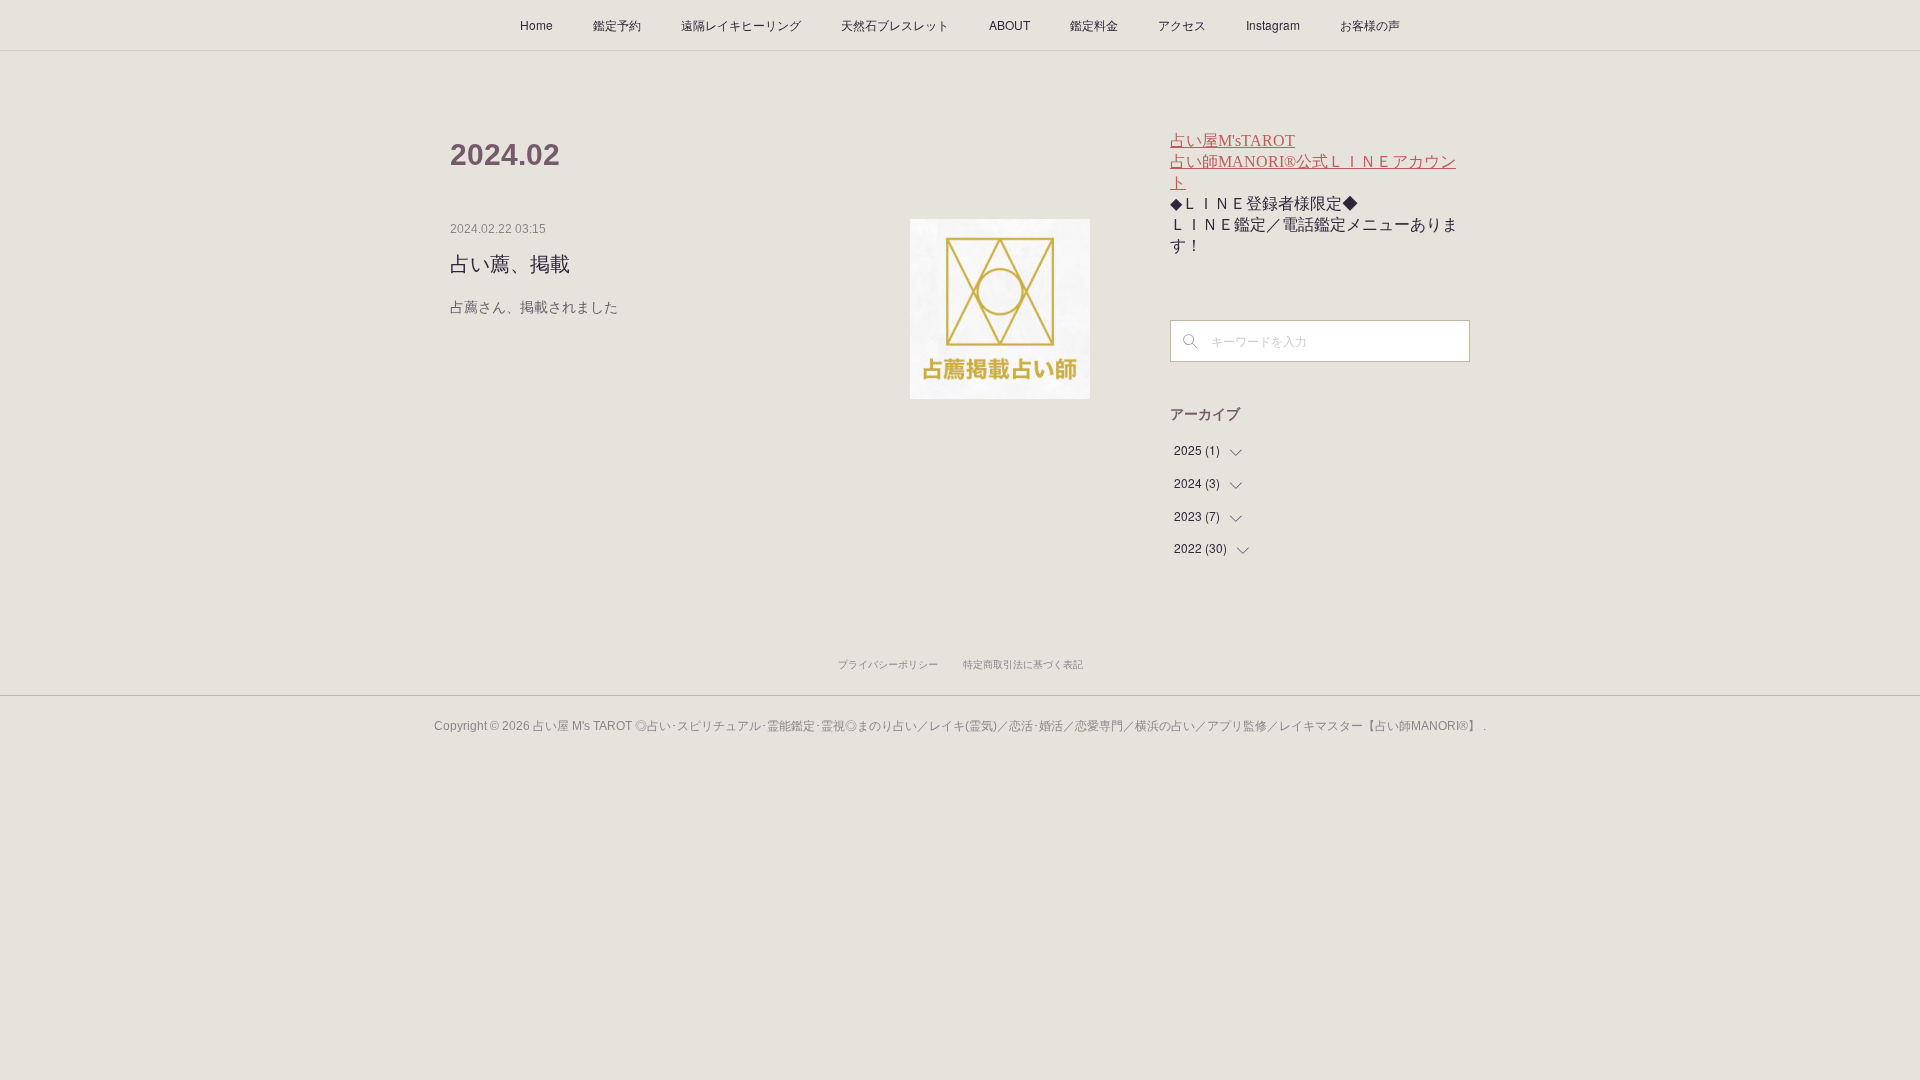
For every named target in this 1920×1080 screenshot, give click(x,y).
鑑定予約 (617, 24)
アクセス (1182, 24)
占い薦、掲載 (510, 264)
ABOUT (1009, 24)
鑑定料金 (1094, 24)
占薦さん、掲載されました (534, 306)
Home (536, 24)
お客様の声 (1370, 24)
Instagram (1273, 24)
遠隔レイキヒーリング (741, 24)
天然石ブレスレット (895, 24)
